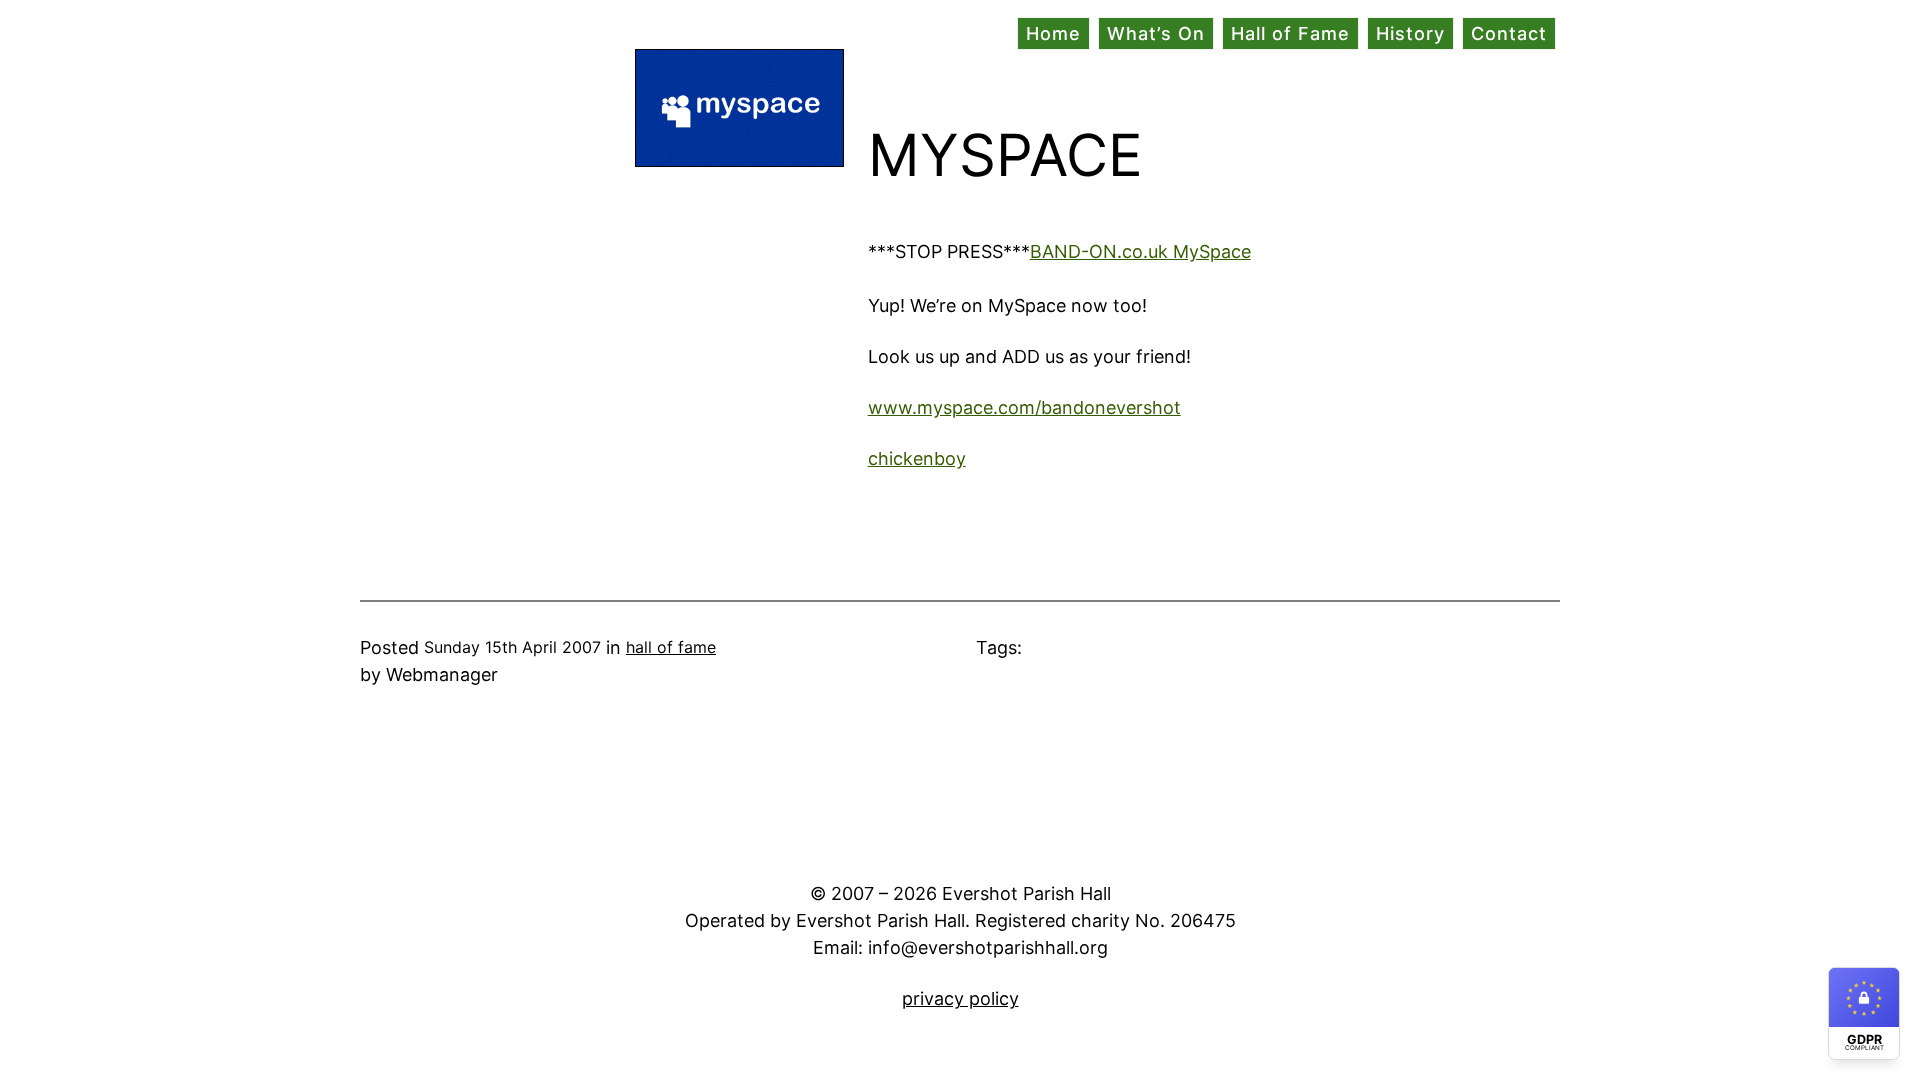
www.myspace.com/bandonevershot (1024, 407)
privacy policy (960, 998)
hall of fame (671, 647)
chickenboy (917, 458)
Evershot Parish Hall (444, 34)
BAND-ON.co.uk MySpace (1140, 251)
